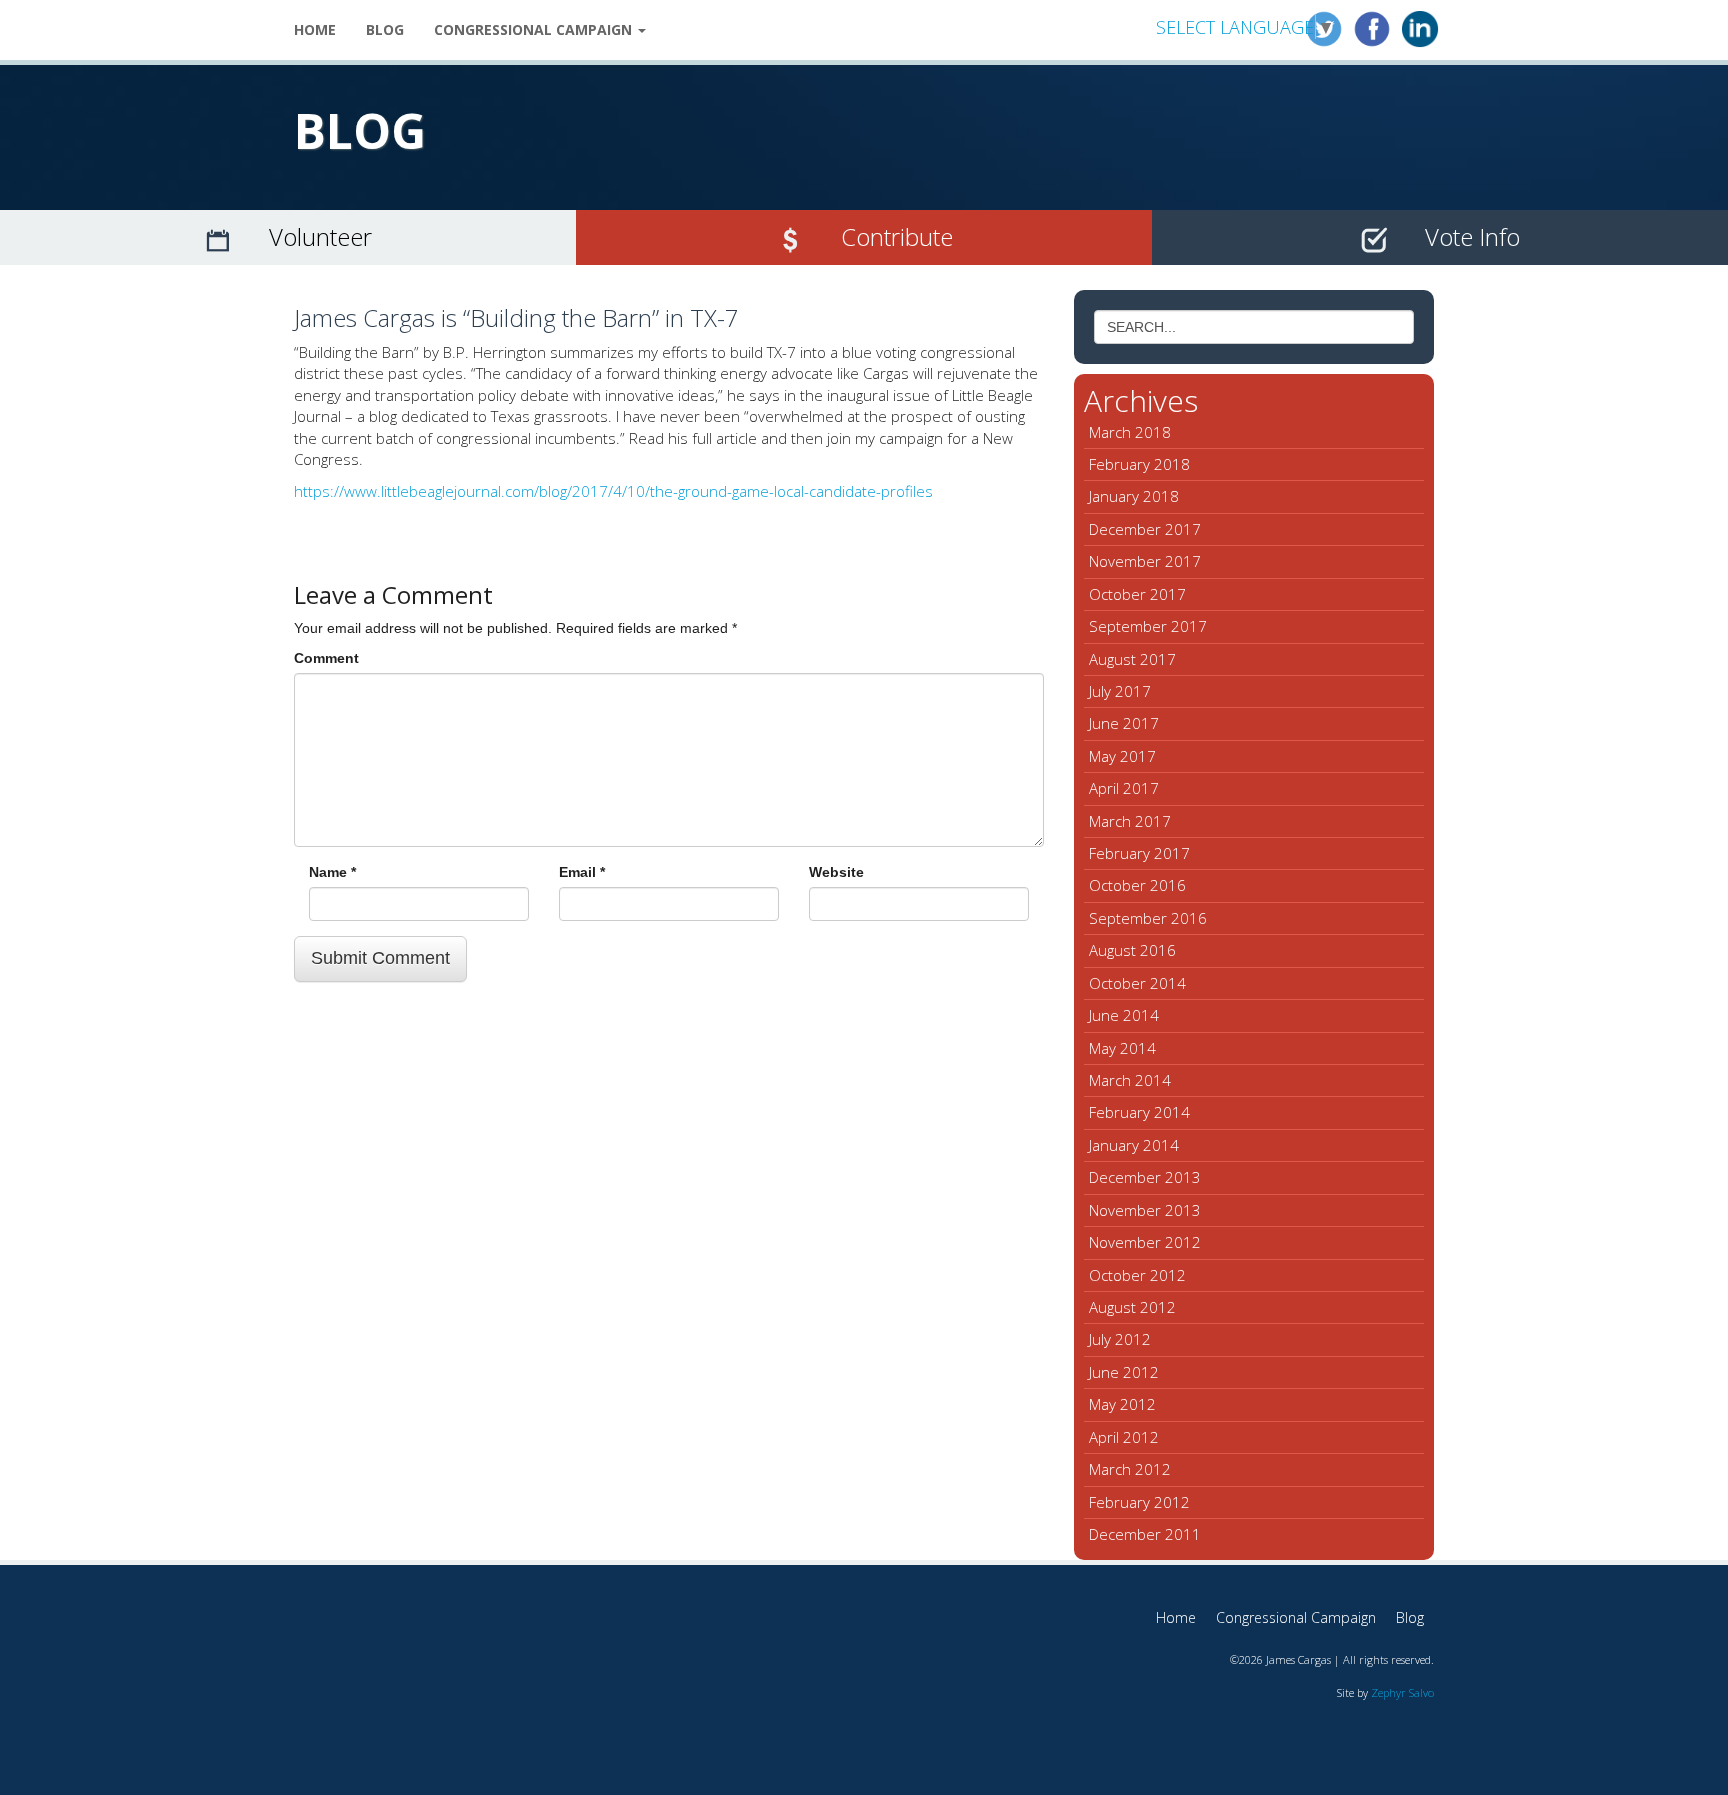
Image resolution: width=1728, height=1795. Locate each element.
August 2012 (1132, 1307)
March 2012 (1130, 1469)
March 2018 (1130, 432)
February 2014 (1139, 1112)
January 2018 (1134, 496)
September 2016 (1148, 918)
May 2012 (1122, 1404)
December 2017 (1145, 529)
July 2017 (1120, 691)
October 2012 (1137, 1275)
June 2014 (1124, 1015)
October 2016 (1137, 885)
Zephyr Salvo (1402, 1692)
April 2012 (1124, 1437)
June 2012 (1124, 1372)
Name (332, 872)
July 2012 (1120, 1339)
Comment (326, 658)
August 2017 (1132, 659)
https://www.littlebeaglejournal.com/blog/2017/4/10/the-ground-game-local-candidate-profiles (613, 491)
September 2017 (1148, 626)
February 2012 (1139, 1502)
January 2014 (1134, 1145)
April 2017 (1124, 788)
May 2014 (1122, 1048)
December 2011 (1145, 1534)
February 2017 (1139, 853)
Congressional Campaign (535, 29)
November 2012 (1145, 1242)
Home (315, 29)
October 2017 (1137, 594)
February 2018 (1139, 464)
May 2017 (1122, 756)
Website (836, 872)
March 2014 (1130, 1080)
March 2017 (1130, 821)
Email (582, 872)
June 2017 (1124, 723)
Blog (385, 29)
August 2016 (1132, 950)
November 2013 (1145, 1210)
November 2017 (1145, 561)
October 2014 (1137, 983)
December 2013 (1145, 1177)
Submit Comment (380, 958)
